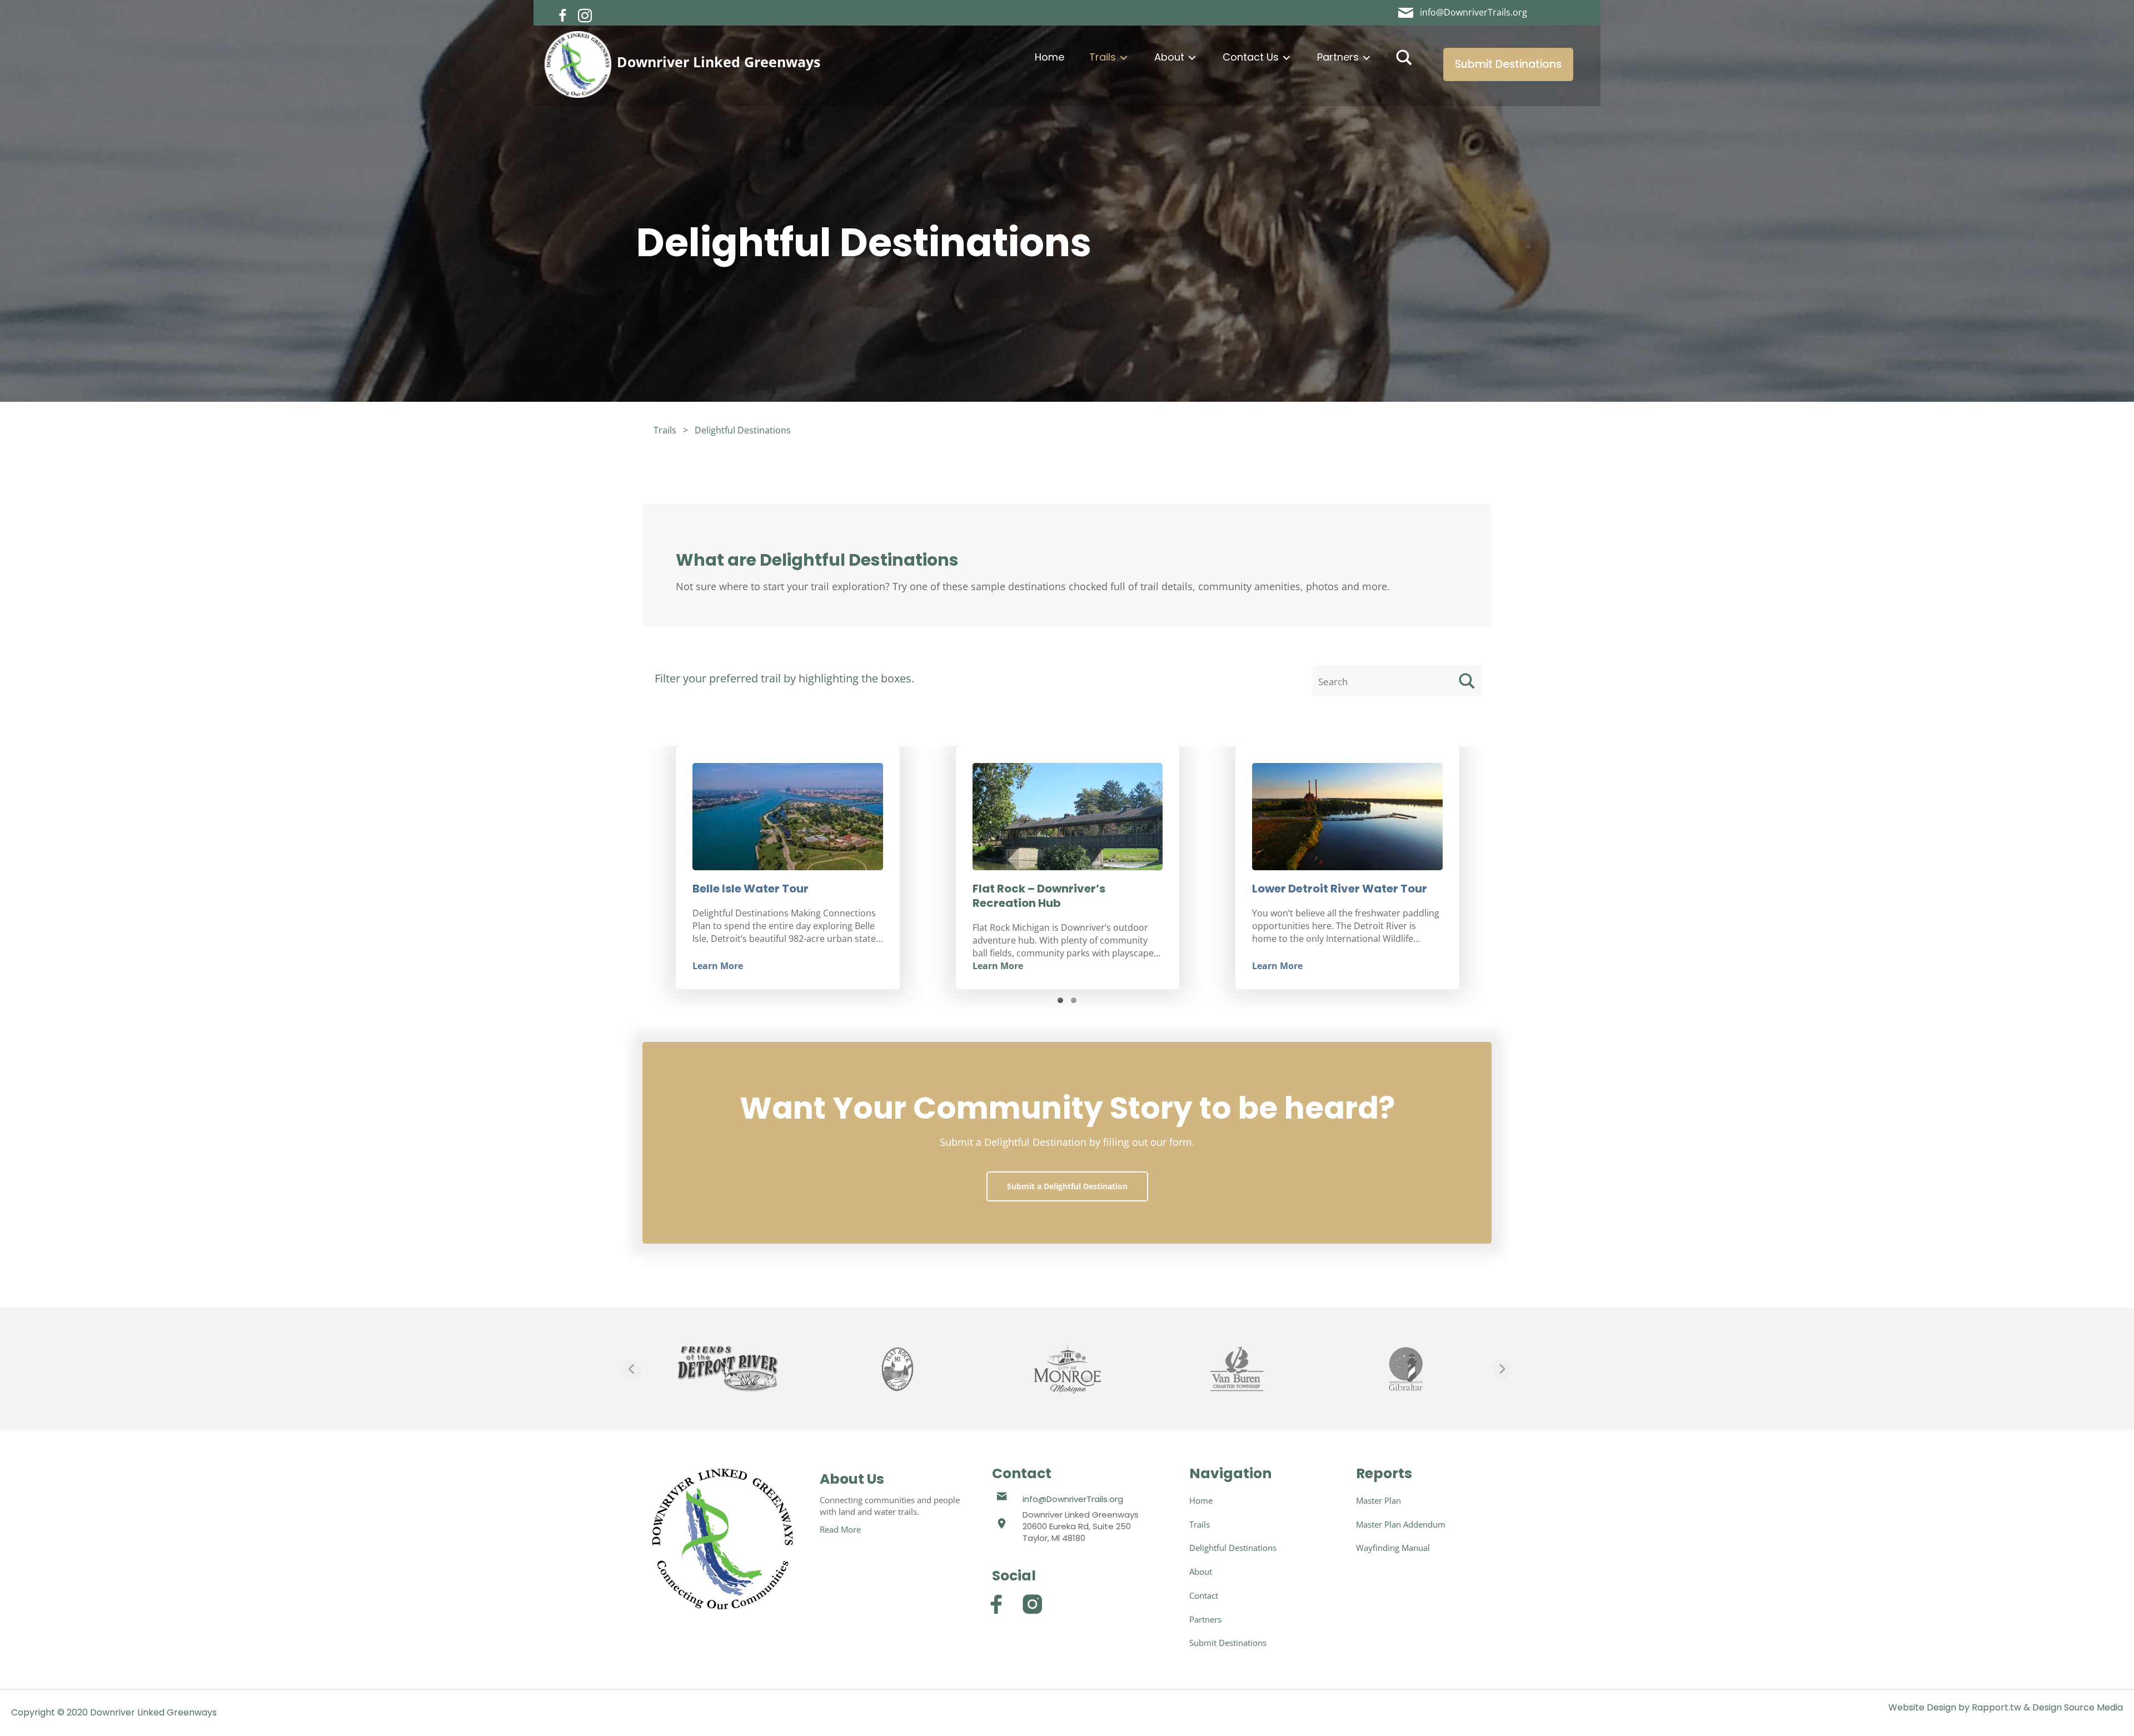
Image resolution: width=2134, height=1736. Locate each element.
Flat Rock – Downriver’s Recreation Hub (759, 896)
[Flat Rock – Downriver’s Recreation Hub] (788, 817)
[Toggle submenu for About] (1192, 58)
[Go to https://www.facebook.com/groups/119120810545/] (996, 1604)
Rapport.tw (1996, 1707)
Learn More (718, 966)
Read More (840, 1529)
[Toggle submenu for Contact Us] (1287, 58)
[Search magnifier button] (1404, 58)
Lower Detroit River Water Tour (1059, 889)
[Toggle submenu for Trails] (1124, 58)
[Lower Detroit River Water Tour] (1067, 817)
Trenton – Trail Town (1310, 890)
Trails (665, 430)
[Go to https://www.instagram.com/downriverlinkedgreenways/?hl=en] (1032, 1604)
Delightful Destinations (743, 430)
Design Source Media (2078, 1707)
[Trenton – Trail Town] (1347, 817)
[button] (563, 16)
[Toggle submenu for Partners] (1367, 58)
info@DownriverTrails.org (1073, 1499)
